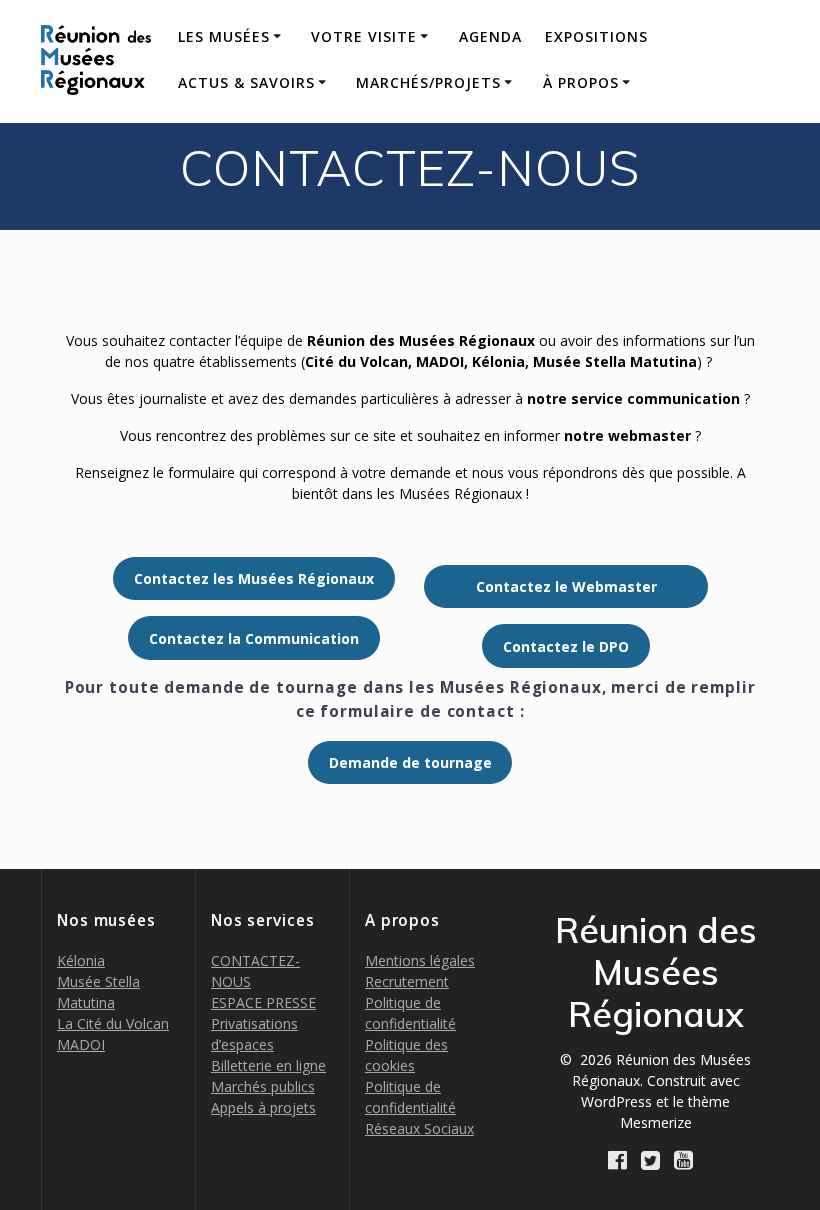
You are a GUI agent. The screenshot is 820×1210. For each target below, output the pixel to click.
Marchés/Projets (428, 82)
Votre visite (364, 36)
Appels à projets (263, 1107)
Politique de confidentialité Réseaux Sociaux (419, 1107)
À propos (581, 82)
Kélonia (81, 960)
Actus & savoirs (246, 82)
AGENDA (490, 36)
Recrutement (407, 981)
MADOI (81, 1044)
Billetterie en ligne (268, 1065)
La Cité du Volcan (113, 1023)
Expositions (596, 36)
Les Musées (224, 36)
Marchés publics (263, 1086)
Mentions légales (420, 960)
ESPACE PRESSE (263, 1002)
